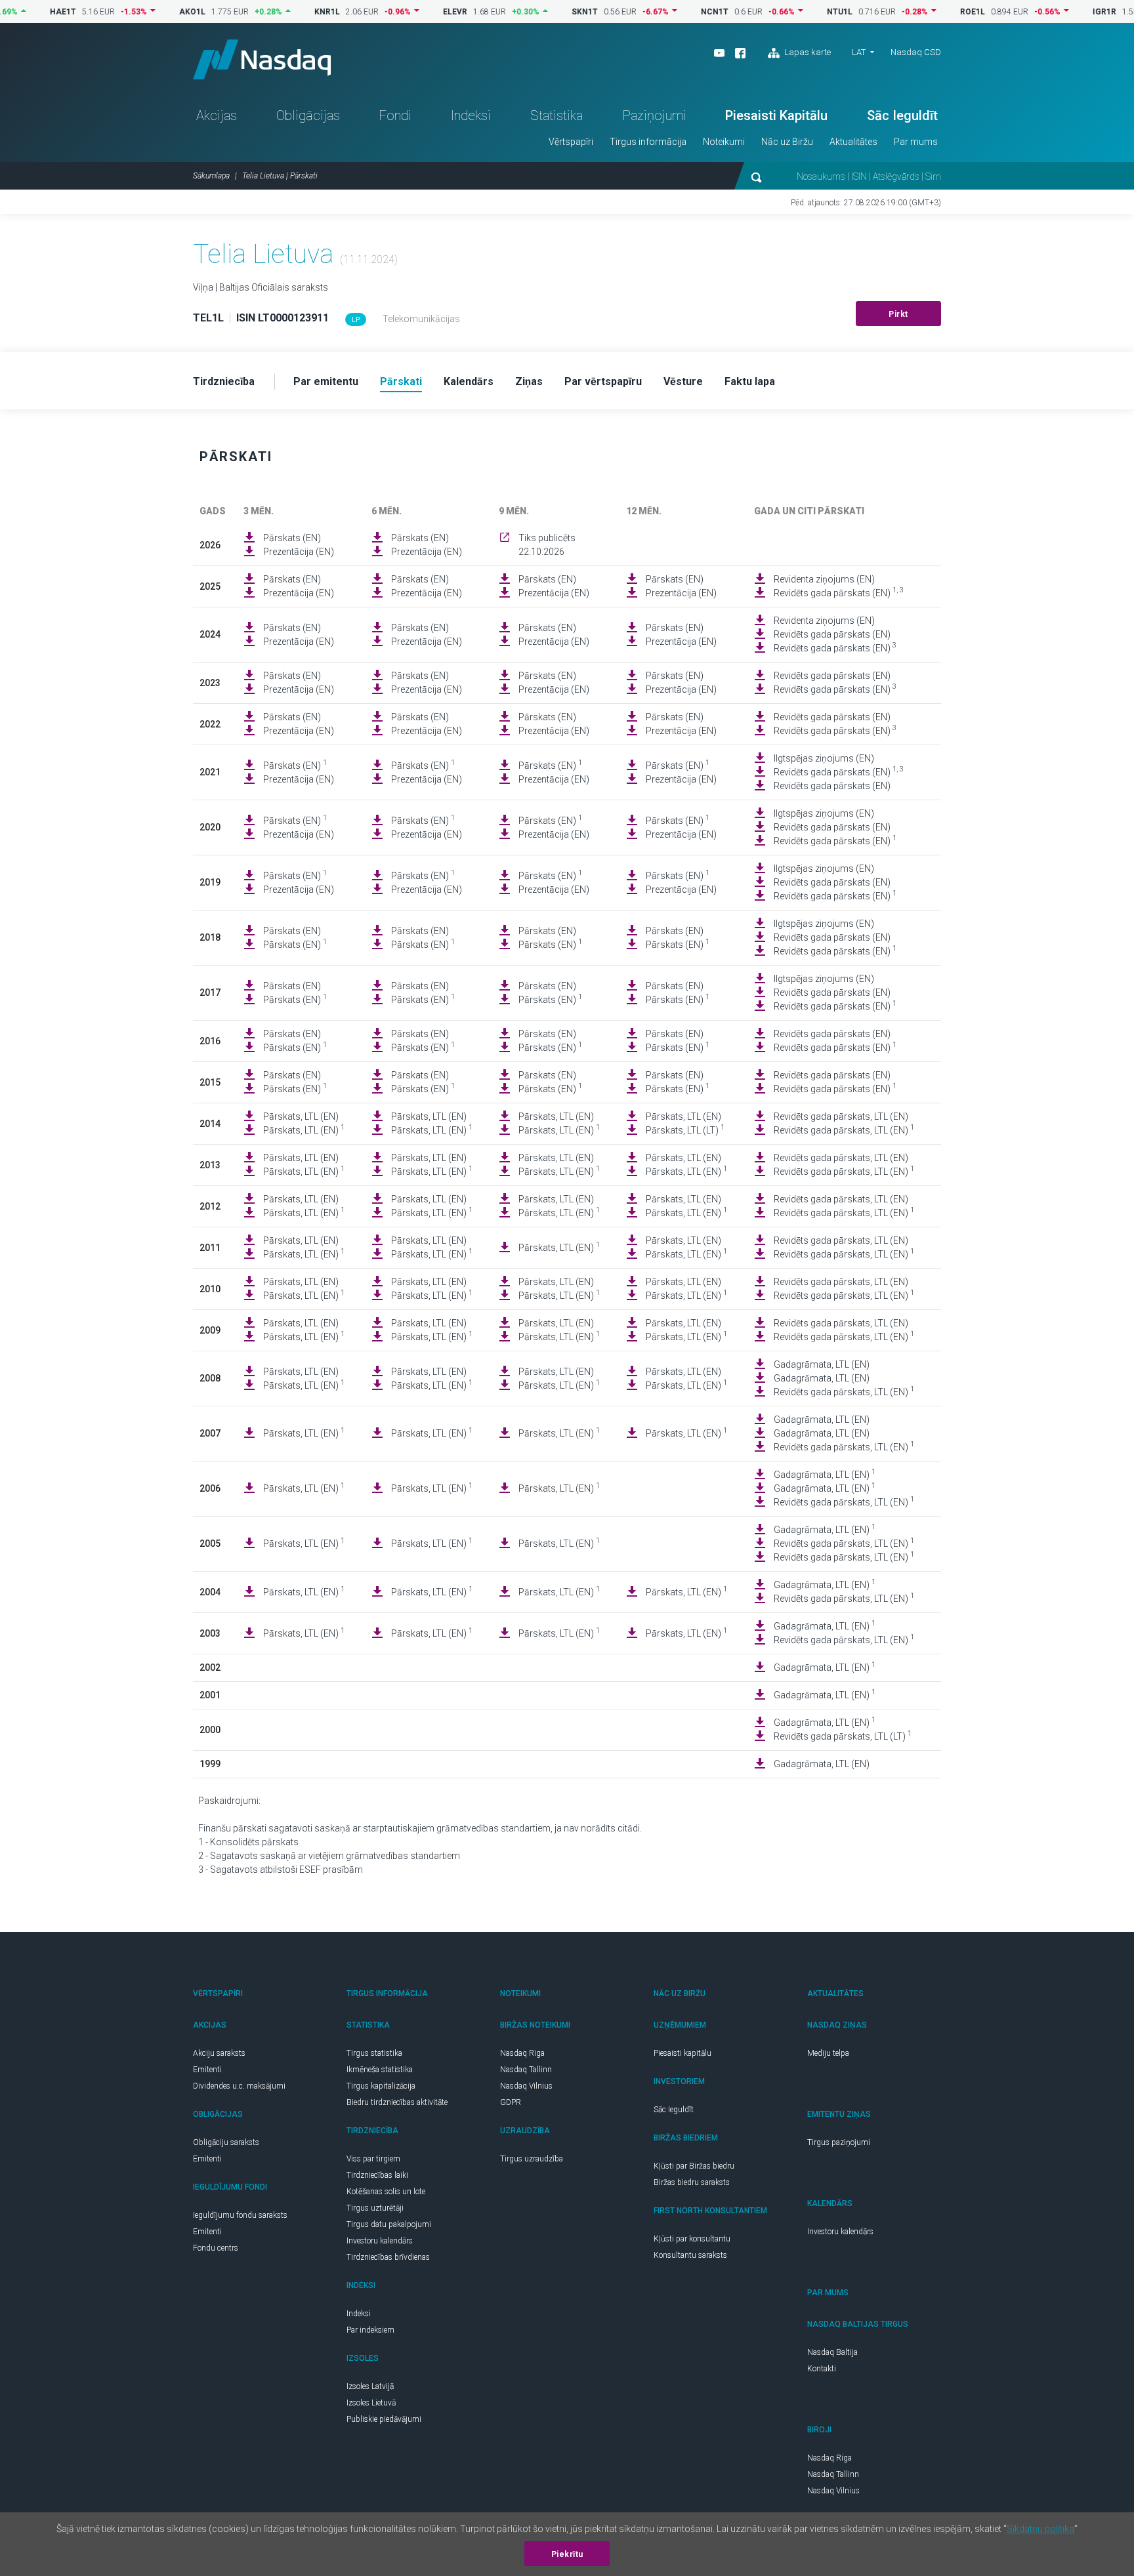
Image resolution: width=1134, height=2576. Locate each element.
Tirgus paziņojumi (839, 2142)
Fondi (395, 115)
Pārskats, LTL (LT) (685, 1130)
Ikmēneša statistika (380, 2070)
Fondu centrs (216, 2248)
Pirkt (898, 314)
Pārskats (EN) (292, 538)
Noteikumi (724, 142)
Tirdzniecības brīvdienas (388, 2257)
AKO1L (151, 12)
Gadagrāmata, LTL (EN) (822, 1364)
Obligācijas (308, 115)
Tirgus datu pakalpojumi (389, 2224)
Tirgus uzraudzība (532, 2159)
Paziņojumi (654, 115)
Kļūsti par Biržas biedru (694, 2166)
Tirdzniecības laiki (377, 2175)
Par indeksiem (370, 2330)
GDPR (511, 2102)
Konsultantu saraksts (690, 2255)
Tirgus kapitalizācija (381, 2086)
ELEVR (414, 12)
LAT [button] (859, 52)
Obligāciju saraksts (226, 2142)
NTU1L (798, 12)
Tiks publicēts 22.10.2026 (547, 545)
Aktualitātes (853, 142)
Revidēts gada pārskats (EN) (839, 592)
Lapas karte (807, 52)
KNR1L (286, 12)
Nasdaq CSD (916, 52)
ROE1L (931, 12)
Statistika (556, 115)
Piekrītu (567, 2554)
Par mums (916, 142)
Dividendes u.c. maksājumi (239, 2086)
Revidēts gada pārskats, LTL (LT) (843, 1736)
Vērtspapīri (571, 142)
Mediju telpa (828, 2053)
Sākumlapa (211, 176)
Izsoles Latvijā (370, 2386)
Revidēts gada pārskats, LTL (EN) (841, 1116)
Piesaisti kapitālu (682, 2053)
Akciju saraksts (219, 2053)
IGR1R (1063, 12)
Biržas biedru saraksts (692, 2182)
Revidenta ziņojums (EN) (824, 579)
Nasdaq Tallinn (526, 2070)
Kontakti (822, 2369)
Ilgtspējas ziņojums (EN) (824, 758)
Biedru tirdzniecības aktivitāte (397, 2102)
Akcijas (217, 115)
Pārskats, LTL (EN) (301, 1116)
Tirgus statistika (374, 2053)
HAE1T (22, 12)
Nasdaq (262, 59)
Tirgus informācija (648, 142)
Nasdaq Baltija (832, 2352)
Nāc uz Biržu (787, 142)
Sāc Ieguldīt (902, 115)
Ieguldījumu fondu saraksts (240, 2215)
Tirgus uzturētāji (375, 2208)
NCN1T (673, 12)
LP (356, 320)
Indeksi (471, 115)
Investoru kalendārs (380, 2241)
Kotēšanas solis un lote (386, 2192)
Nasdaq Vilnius (526, 2086)
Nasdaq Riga (522, 2053)
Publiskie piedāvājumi (384, 2419)
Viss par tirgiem (373, 2159)
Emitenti (207, 2070)
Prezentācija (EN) (299, 552)
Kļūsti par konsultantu (692, 2239)
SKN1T (543, 12)
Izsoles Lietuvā (371, 2403)
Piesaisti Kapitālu (776, 115)
